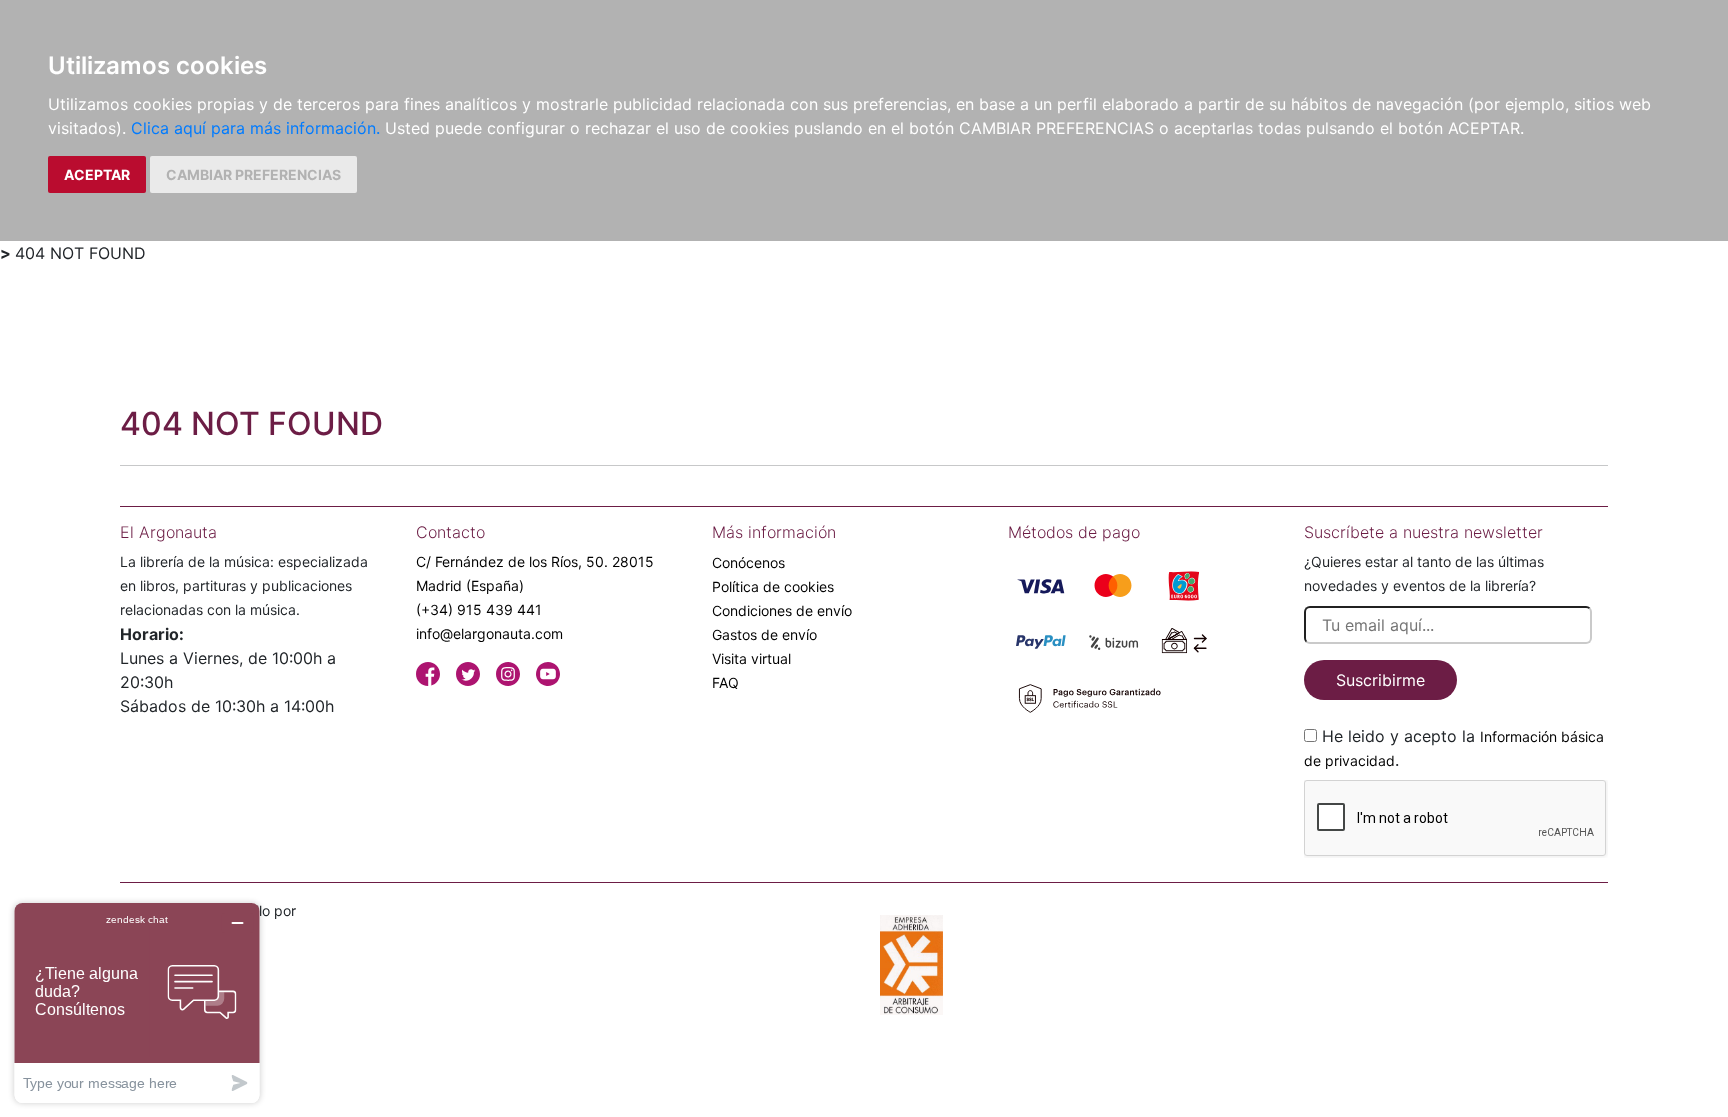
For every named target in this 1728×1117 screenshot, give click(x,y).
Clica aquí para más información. (255, 128)
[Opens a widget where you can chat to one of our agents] (137, 1002)
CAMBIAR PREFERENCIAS (253, 174)
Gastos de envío (764, 634)
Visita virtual (751, 658)
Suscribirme (1380, 680)
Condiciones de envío (782, 610)
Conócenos (748, 562)
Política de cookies (773, 586)
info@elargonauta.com (489, 633)
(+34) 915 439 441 (479, 609)
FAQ (725, 682)
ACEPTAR (97, 174)
